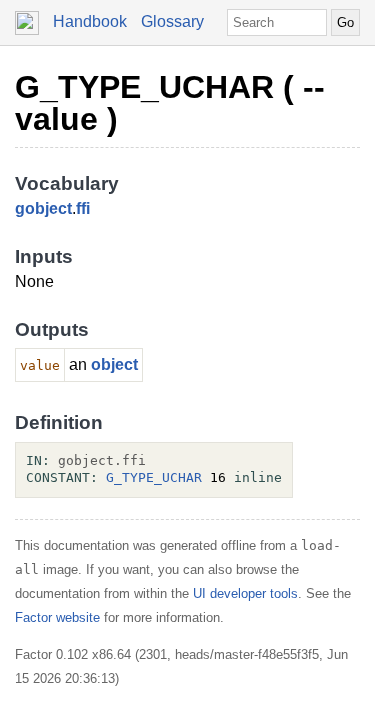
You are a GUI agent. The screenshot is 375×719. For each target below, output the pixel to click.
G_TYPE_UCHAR (154, 477)
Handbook (90, 21)
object (114, 364)
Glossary (172, 21)
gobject (43, 208)
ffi (83, 208)
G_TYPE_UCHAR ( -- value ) (170, 103)
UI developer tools (245, 593)
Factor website (57, 617)
